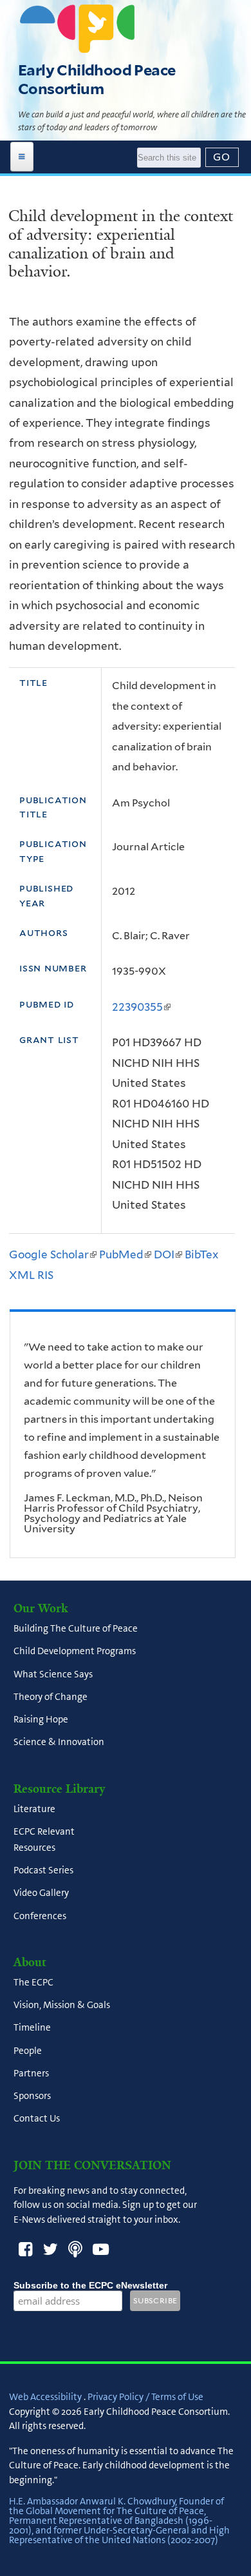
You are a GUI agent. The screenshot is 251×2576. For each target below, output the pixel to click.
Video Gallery (41, 1893)
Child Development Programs (75, 1652)
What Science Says (53, 1674)
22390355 (141, 1007)
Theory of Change (51, 1697)
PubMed (125, 1254)
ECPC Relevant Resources (44, 1839)
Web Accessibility (45, 2397)
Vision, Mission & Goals (62, 2005)
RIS (45, 1275)
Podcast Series (43, 1871)
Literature (34, 1809)
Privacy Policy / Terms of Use (145, 2397)
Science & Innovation (59, 1742)
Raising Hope (41, 1720)
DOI (168, 1254)
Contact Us (37, 2119)
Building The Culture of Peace (76, 1629)
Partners (31, 2073)
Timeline (32, 2028)
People (28, 2051)
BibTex (201, 1254)
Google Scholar (53, 1254)
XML (22, 1275)
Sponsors (32, 2096)
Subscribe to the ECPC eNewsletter (90, 2285)
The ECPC (33, 1982)
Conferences (40, 1916)
